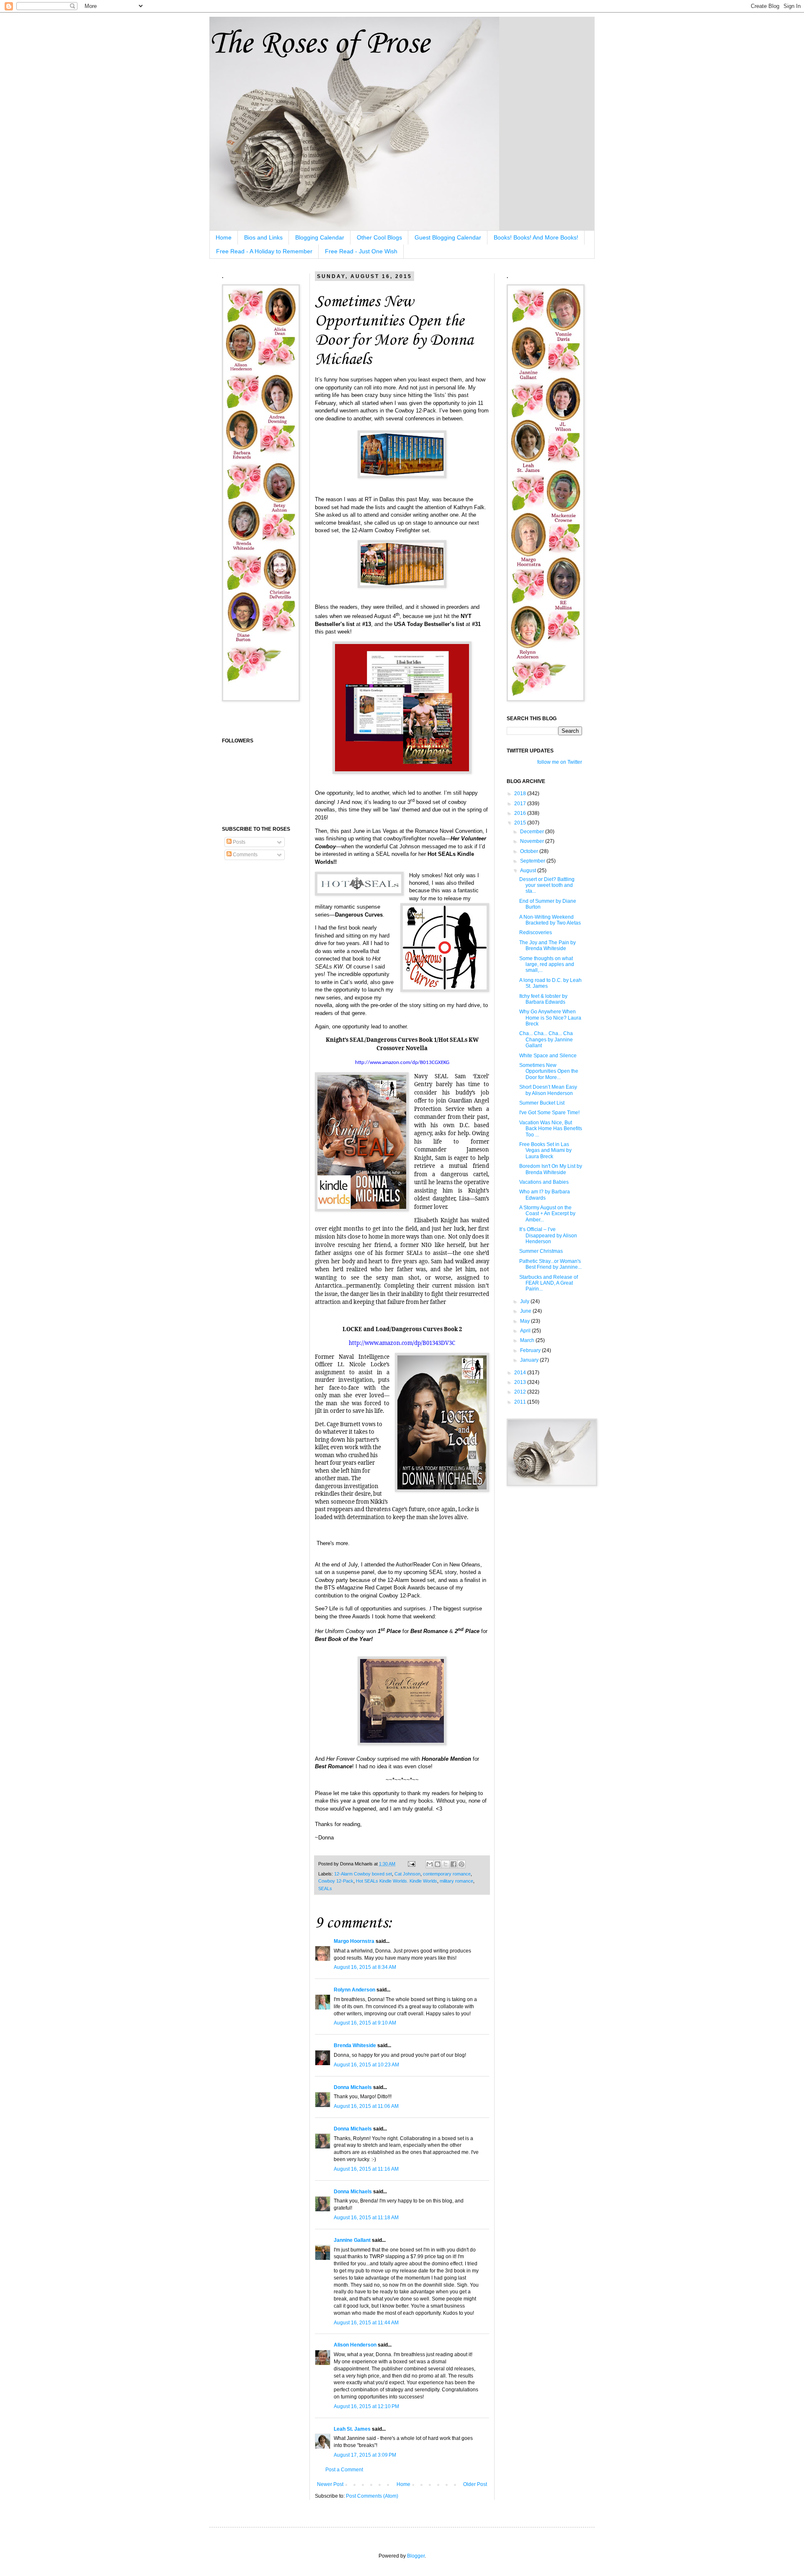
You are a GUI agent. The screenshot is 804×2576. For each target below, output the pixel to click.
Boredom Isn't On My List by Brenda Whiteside (551, 1169)
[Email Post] (411, 1864)
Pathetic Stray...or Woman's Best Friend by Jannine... (550, 1264)
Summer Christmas (541, 1251)
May (526, 1321)
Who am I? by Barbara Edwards (545, 1195)
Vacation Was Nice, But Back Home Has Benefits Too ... (551, 1129)
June (526, 1311)
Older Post (475, 2484)
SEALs (325, 1888)
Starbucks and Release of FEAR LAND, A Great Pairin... (549, 1283)
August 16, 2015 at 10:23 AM (366, 2065)
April (526, 1331)
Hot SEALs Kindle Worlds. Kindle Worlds (397, 1881)
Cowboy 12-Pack (336, 1881)
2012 (521, 1392)
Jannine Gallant (352, 2240)
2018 (521, 793)
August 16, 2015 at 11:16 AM (366, 2169)
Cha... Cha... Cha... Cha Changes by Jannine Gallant (546, 1039)
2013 (521, 1382)
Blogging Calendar (320, 237)
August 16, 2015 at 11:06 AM (366, 2106)
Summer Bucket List (542, 1103)
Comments (245, 855)
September (533, 861)
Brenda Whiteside (355, 2045)
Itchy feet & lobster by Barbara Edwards (543, 999)
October (530, 851)
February (531, 1350)
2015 (521, 823)
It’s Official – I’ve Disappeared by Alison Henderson (548, 1235)
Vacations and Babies (544, 1182)
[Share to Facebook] (454, 1864)
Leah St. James (352, 2429)
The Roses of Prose (319, 44)
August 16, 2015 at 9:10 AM (365, 2023)
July (525, 1301)
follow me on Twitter (560, 762)
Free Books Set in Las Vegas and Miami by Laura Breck (545, 1150)
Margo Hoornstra (354, 1941)
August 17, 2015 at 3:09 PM (365, 2455)
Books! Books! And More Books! (536, 237)
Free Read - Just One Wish (361, 251)
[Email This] (430, 1864)
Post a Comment (344, 2470)
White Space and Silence (548, 1056)
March (528, 1340)
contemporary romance (447, 1874)
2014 (521, 1373)
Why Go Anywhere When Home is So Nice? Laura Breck (550, 1018)
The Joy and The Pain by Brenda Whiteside (548, 945)
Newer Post (330, 2484)
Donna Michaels (353, 2087)
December (533, 832)
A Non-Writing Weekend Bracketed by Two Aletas (550, 920)
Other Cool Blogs (379, 237)
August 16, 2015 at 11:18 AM (366, 2218)
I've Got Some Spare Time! (549, 1113)
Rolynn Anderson (354, 1990)
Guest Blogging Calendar (448, 237)
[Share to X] (446, 1864)
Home (224, 237)
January (530, 1360)
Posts (238, 842)
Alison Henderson (355, 2345)
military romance (456, 1881)
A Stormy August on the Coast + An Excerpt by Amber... (547, 1214)
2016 (521, 813)
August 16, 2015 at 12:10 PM (366, 2406)
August (529, 871)
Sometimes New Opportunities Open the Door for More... (549, 1071)
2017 (521, 804)
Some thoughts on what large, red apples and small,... (547, 965)
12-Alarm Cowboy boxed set (363, 1874)
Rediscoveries (536, 933)
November (533, 841)
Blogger (416, 2556)
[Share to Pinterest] (461, 1864)
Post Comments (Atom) (372, 2496)
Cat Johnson (407, 1874)
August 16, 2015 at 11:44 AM (366, 2323)
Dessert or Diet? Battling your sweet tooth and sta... (547, 885)
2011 (521, 1402)
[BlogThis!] (438, 1864)
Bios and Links (263, 237)
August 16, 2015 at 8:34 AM (365, 1967)
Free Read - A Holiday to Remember (264, 251)
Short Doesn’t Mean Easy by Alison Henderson (548, 1090)
